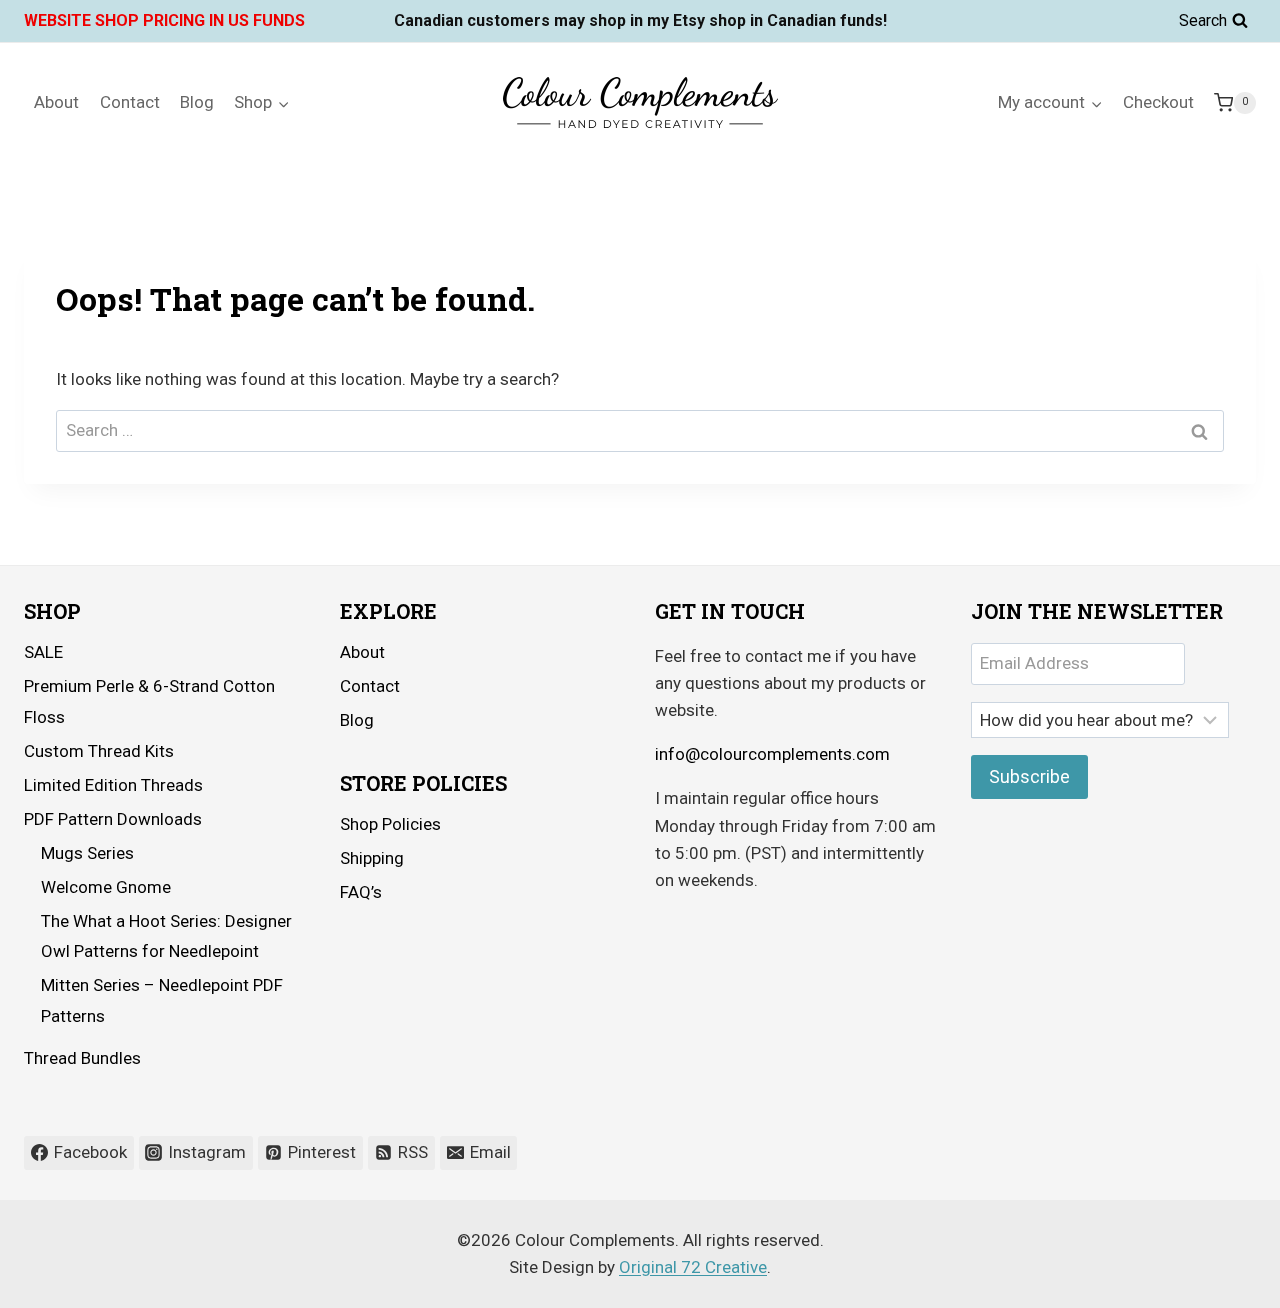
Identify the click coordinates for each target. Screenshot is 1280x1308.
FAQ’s (361, 892)
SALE (43, 652)
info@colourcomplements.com (772, 754)
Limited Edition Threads (113, 785)
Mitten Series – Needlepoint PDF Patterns (162, 1000)
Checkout (1158, 102)
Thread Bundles (82, 1058)
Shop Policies (390, 824)
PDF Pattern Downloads (113, 819)
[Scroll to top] (1209, 1277)
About (56, 102)
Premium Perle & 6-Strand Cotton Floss (149, 701)
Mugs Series (87, 853)
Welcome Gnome (106, 887)
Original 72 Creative (693, 1267)
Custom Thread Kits (99, 751)
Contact (130, 102)
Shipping (372, 858)
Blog (197, 102)
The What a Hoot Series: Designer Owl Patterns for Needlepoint (166, 936)
